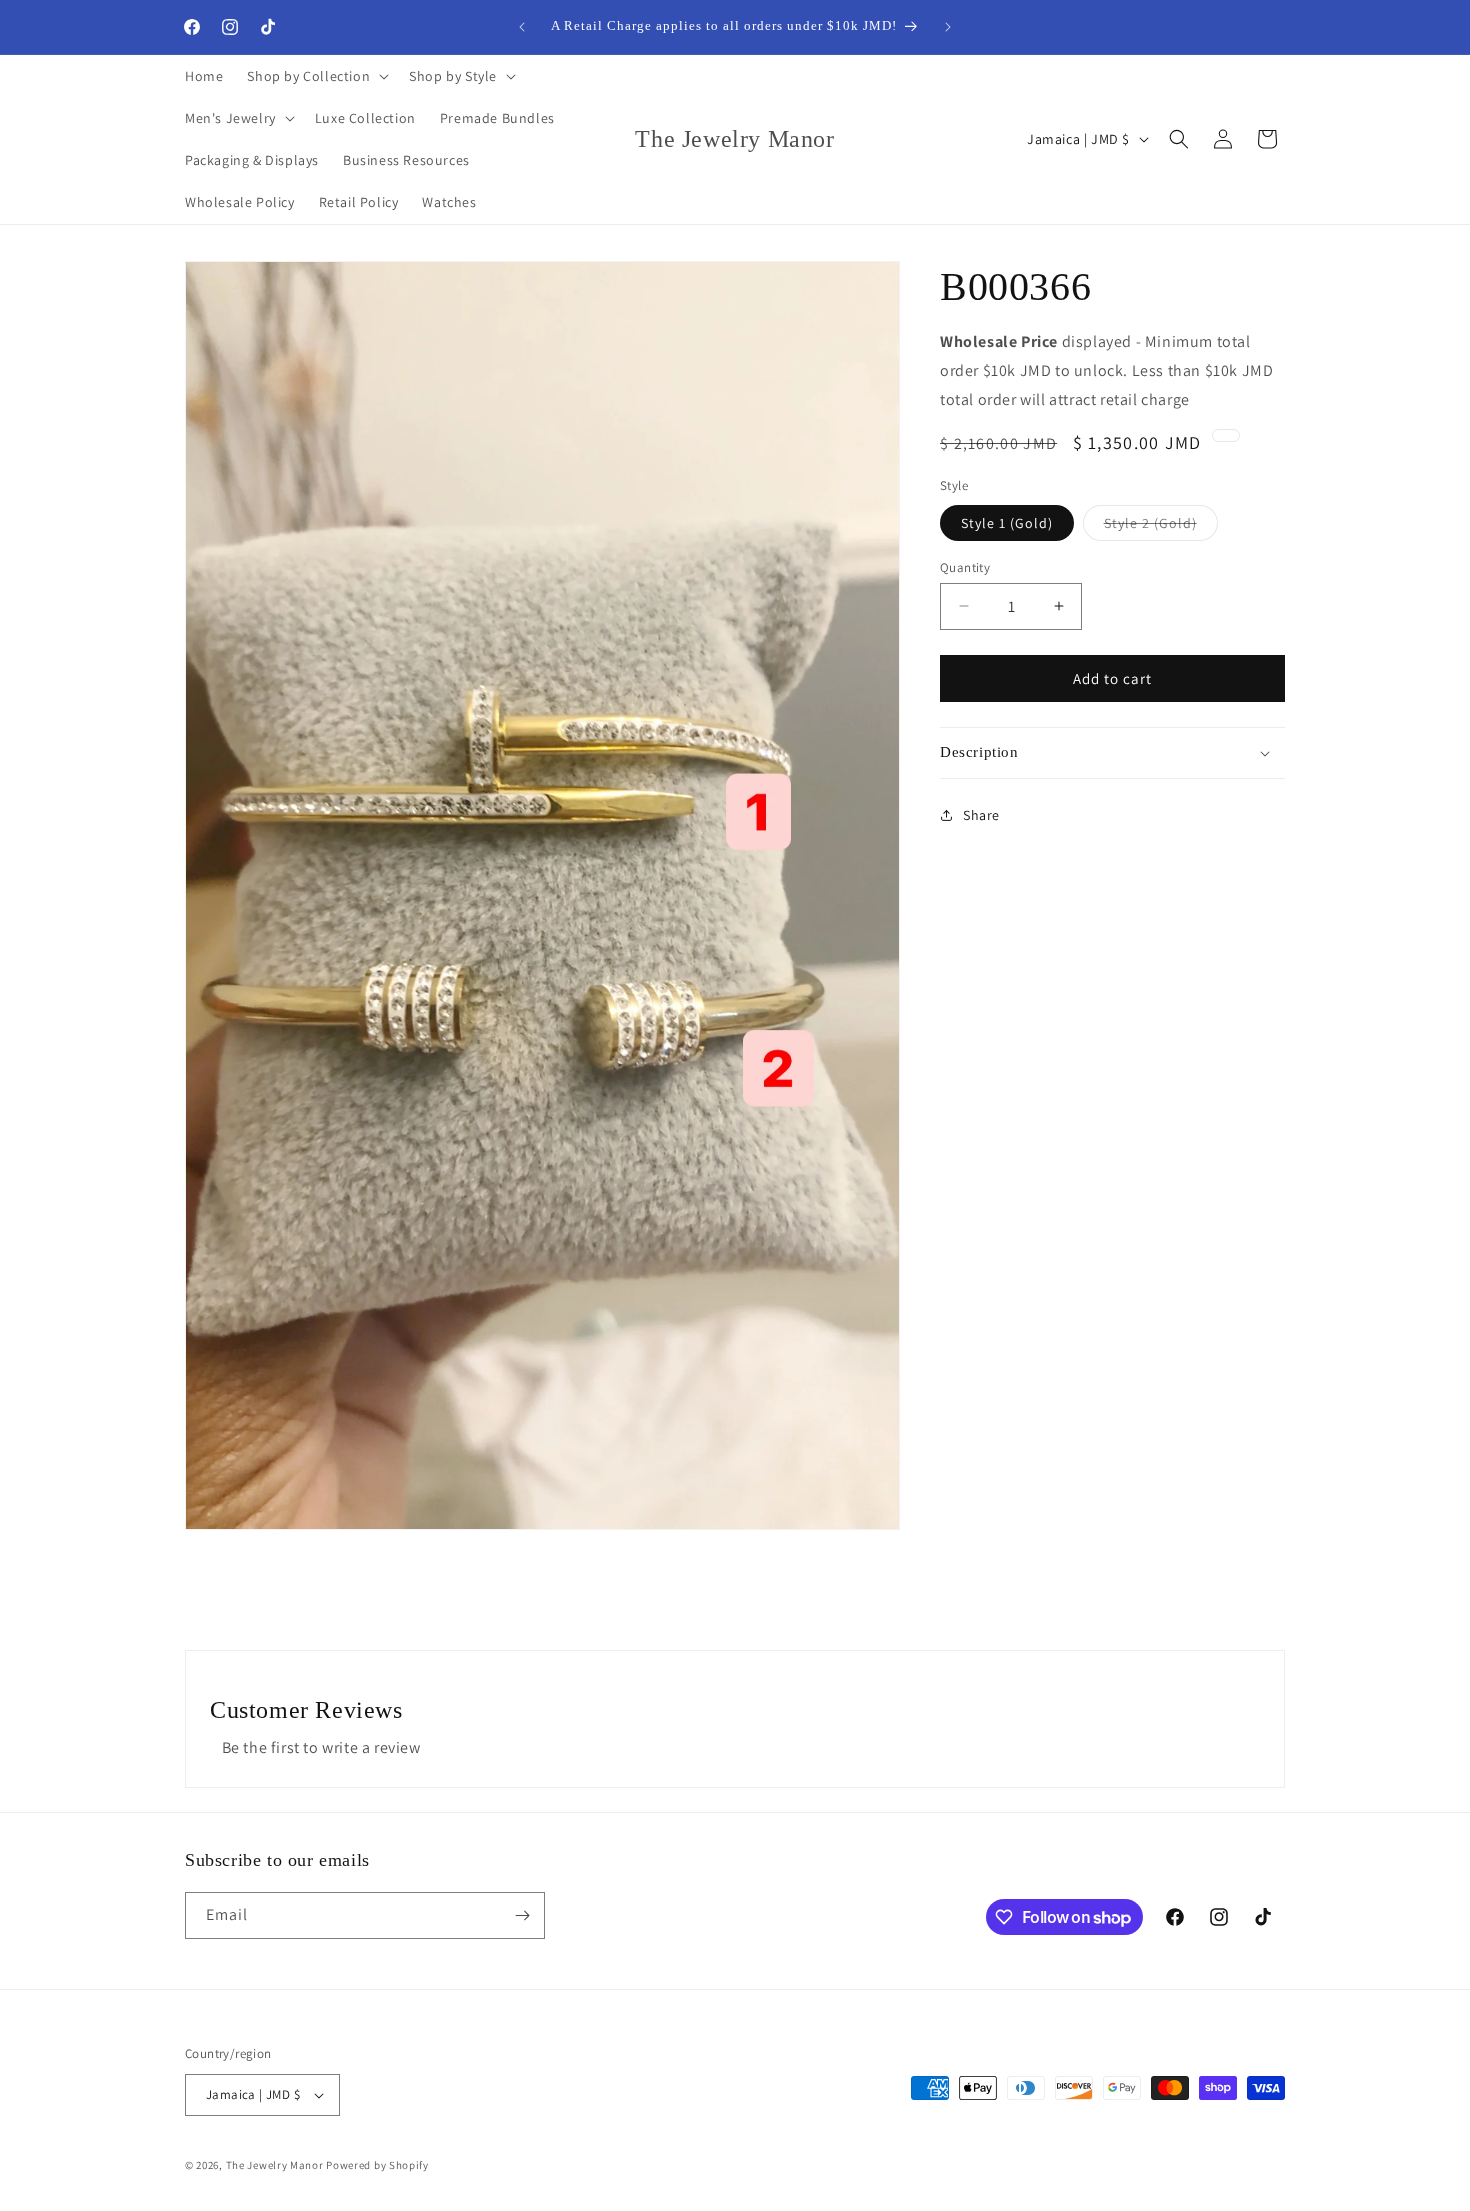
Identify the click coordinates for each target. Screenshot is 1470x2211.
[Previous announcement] (522, 27)
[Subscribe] (522, 1915)
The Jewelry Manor (275, 2165)
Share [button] (981, 815)
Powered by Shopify (377, 2165)
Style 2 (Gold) (1161, 526)
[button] (316, 76)
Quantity (965, 566)
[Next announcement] (948, 27)
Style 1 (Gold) (1007, 522)
